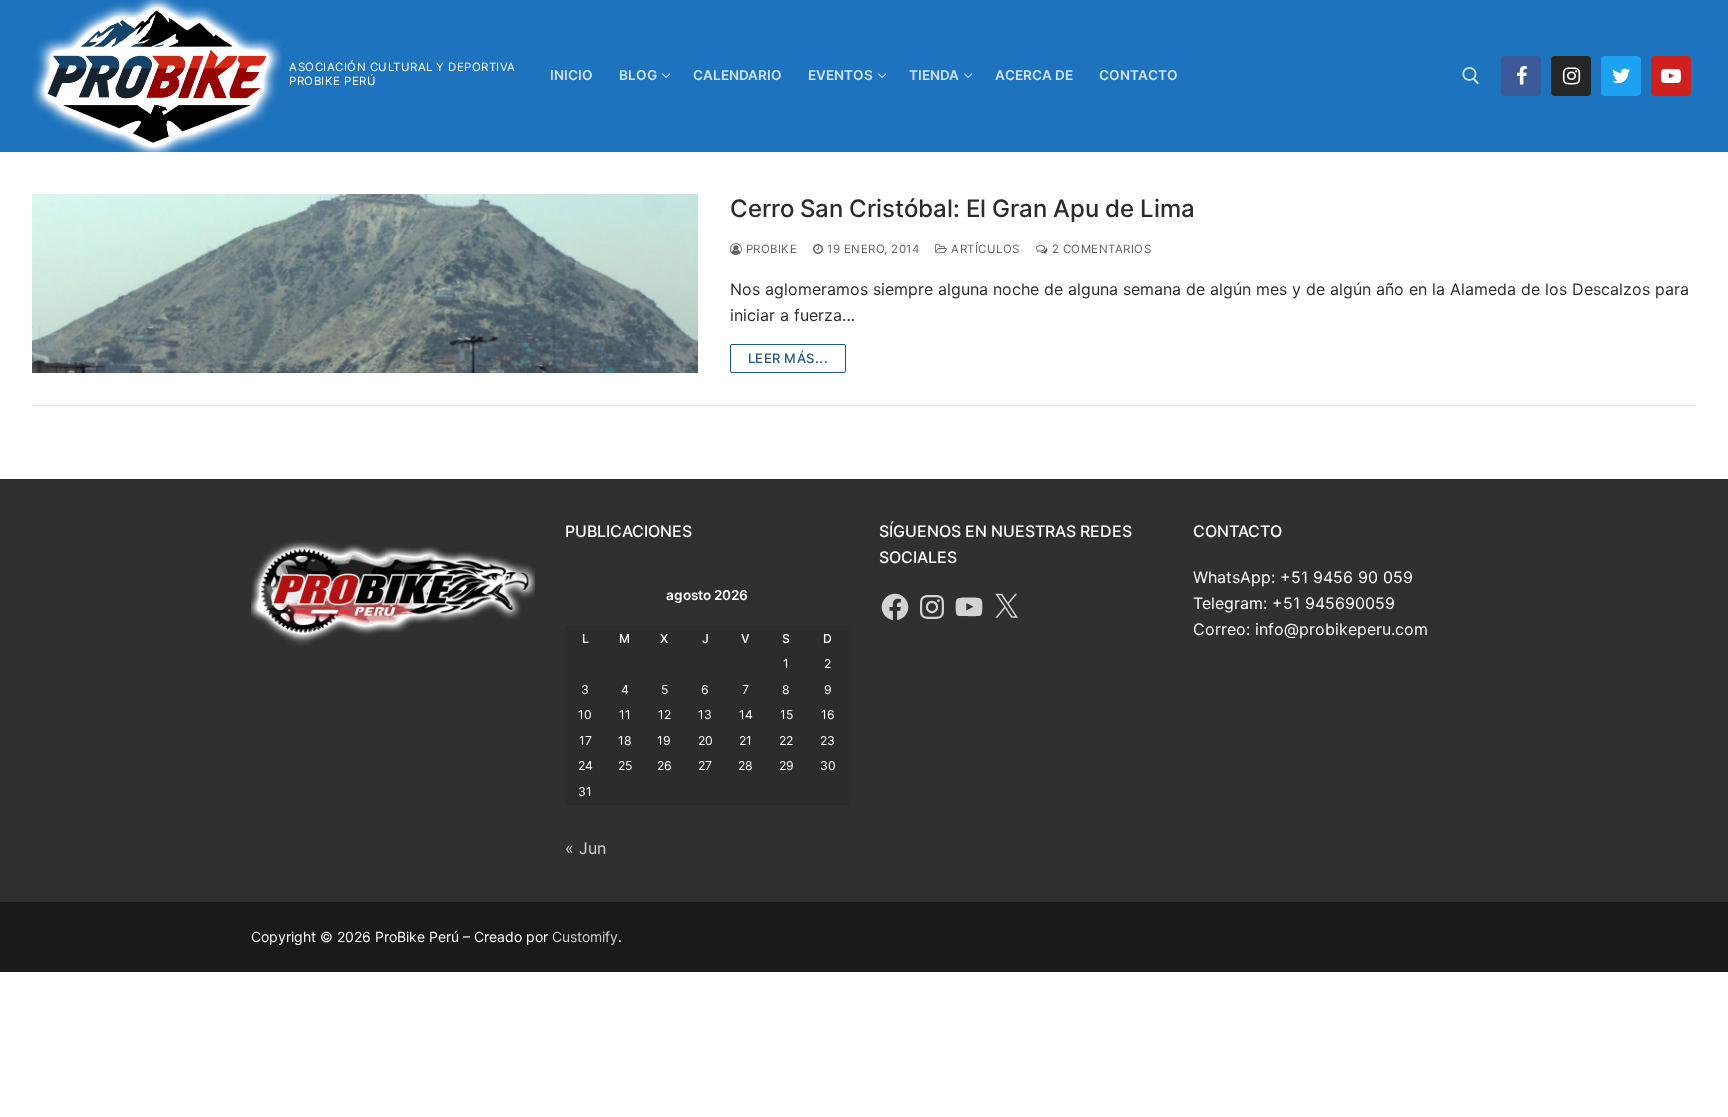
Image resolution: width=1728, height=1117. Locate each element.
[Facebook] (1521, 76)
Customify (585, 936)
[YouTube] (969, 607)
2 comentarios (1099, 249)
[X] (1006, 607)
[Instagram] (1571, 76)
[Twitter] (1621, 76)
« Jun (585, 848)
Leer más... (788, 358)
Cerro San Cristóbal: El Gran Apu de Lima (962, 208)
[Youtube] (1671, 76)
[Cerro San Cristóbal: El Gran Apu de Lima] (365, 283)
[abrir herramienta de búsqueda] (1471, 76)
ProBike (769, 249)
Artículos (984, 249)
